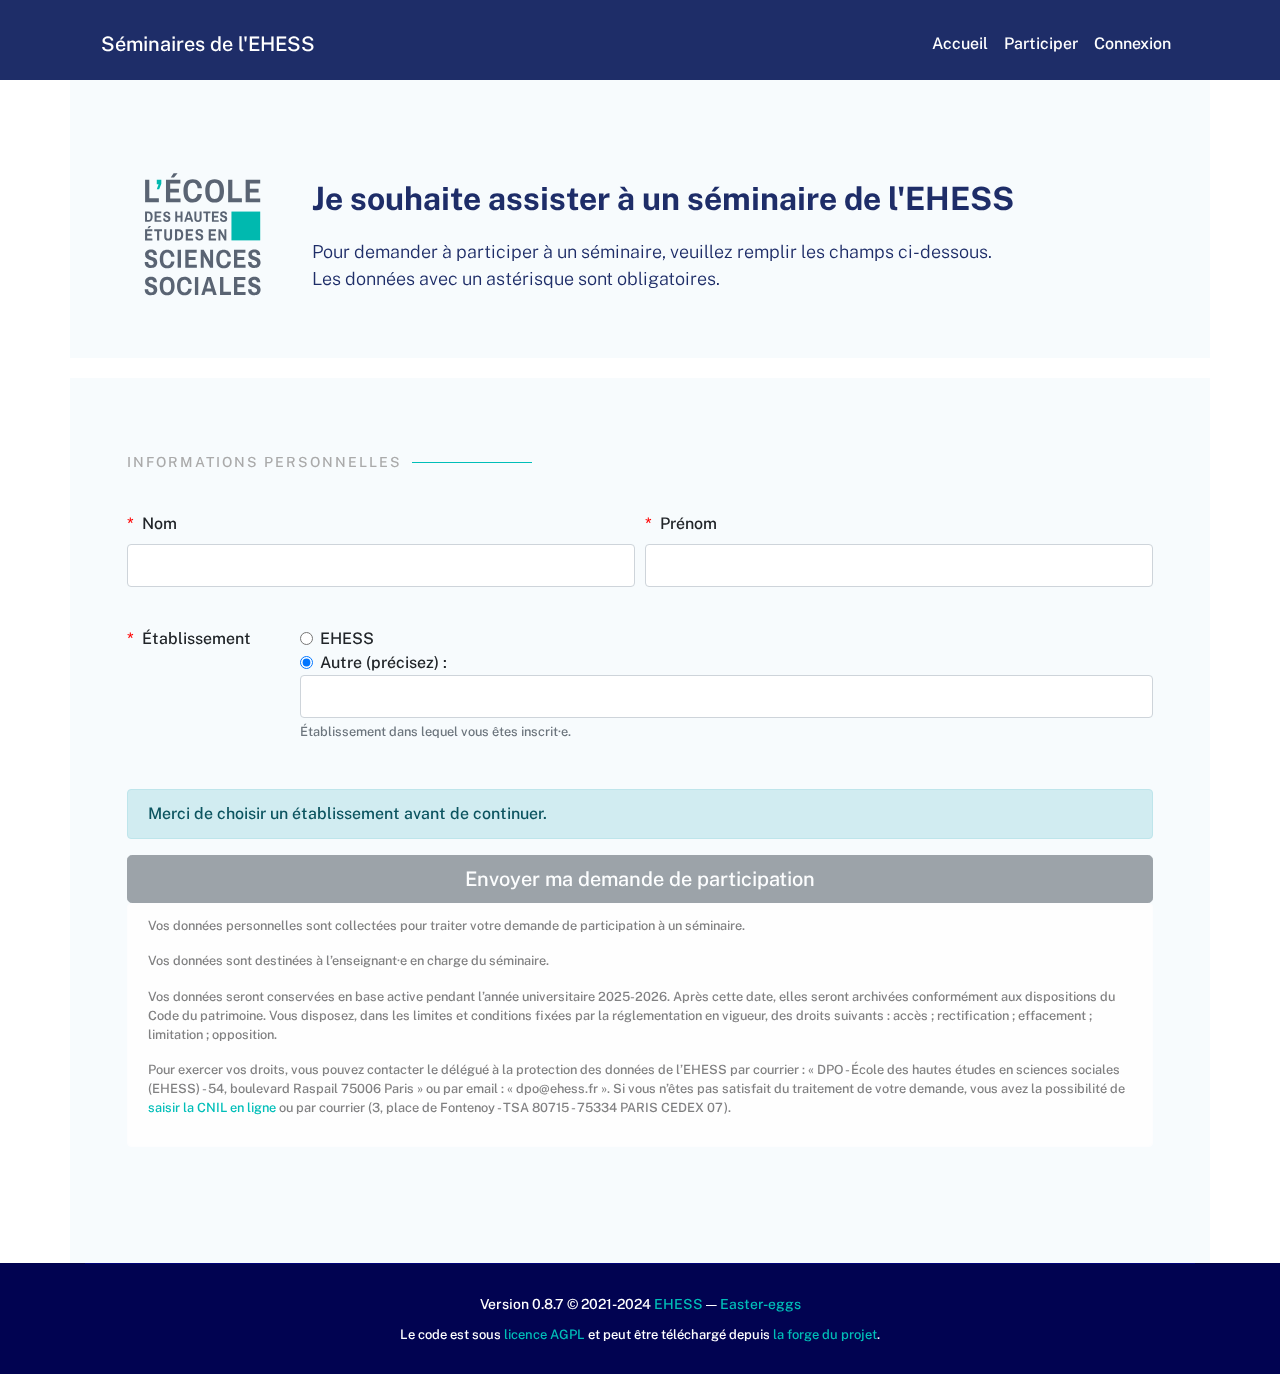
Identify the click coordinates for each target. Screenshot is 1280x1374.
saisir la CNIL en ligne (212, 1107)
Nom (159, 523)
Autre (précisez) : (383, 662)
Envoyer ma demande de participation (640, 879)
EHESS (347, 638)
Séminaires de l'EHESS (208, 44)
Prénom (688, 523)
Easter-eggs (760, 1304)
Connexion (1132, 43)
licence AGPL (544, 1334)
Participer (1041, 43)
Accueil (960, 43)
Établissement (196, 638)
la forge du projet (825, 1334)
